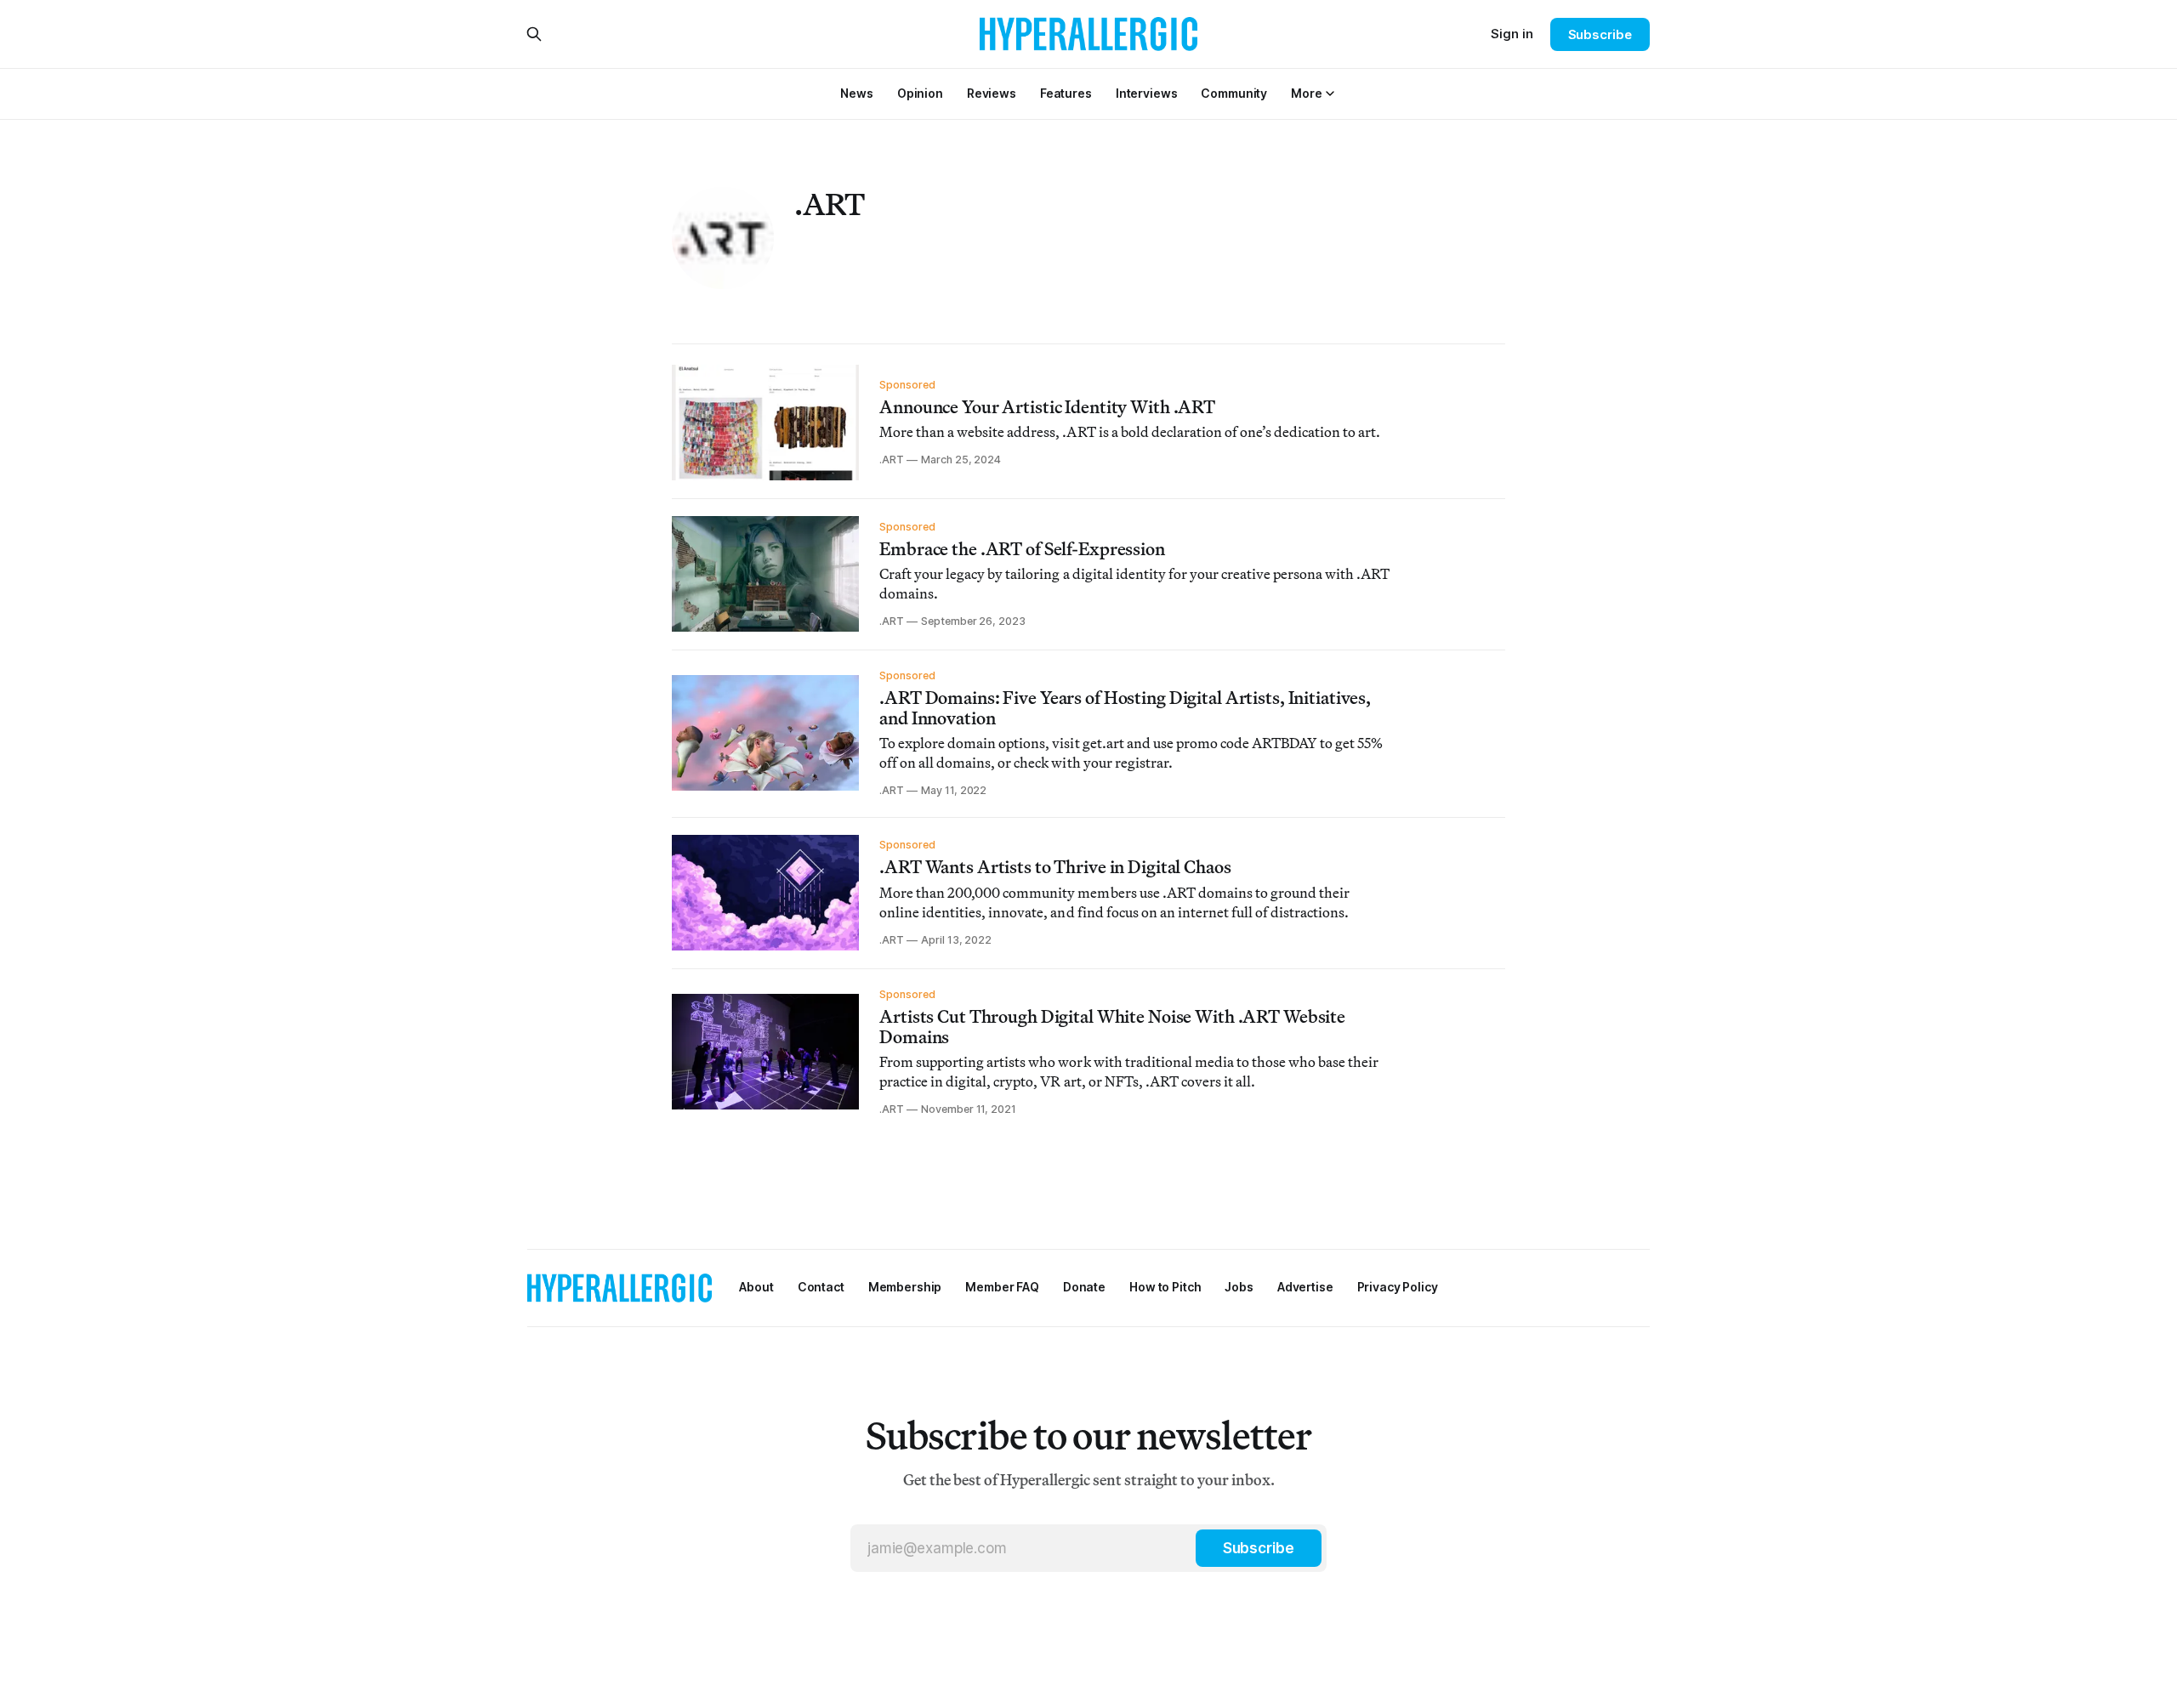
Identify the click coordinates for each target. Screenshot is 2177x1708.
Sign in (1512, 34)
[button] (1306, 93)
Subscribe (1600, 34)
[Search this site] (534, 34)
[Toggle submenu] (1330, 94)
